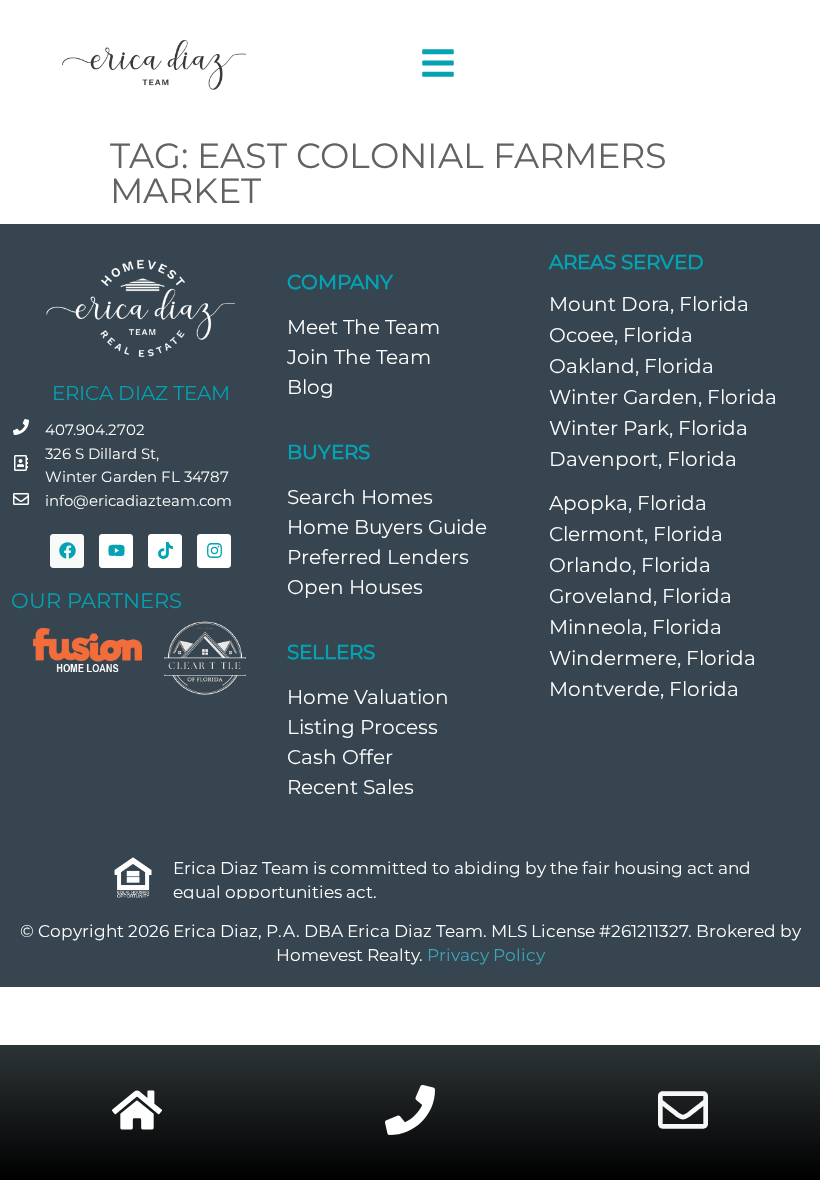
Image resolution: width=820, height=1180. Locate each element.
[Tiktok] (165, 551)
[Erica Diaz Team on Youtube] (116, 551)
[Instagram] (214, 551)
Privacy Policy (486, 955)
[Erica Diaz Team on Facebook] (67, 551)
